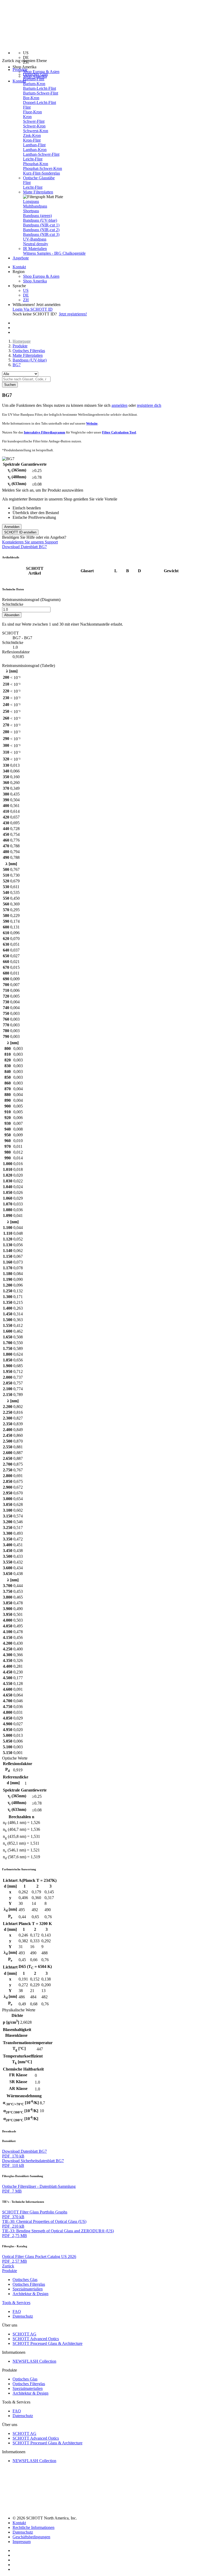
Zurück (8, 2266)
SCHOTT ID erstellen (20, 532)
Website (92, 423)
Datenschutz (23, 2316)
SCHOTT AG (24, 2334)
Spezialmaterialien (28, 2289)
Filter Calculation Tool (119, 432)
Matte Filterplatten (38, 192)
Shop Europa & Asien (41, 72)
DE (26, 295)
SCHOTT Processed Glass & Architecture (48, 2343)
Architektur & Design (30, 2294)
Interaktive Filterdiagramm (44, 432)
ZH (26, 300)
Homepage (22, 341)
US (26, 290)
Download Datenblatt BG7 (24, 547)
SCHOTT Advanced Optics (36, 2339)
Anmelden (12, 527)
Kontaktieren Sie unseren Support (30, 542)
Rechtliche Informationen (33, 2527)
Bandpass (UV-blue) (30, 360)
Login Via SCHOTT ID (33, 309)
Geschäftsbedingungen (31, 2537)
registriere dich (149, 405)
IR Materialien (35, 249)
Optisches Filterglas (29, 351)
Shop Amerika (35, 281)
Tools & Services (16, 2303)
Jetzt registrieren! (73, 314)
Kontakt (19, 81)
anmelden (119, 405)
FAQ (17, 2311)
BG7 (17, 365)
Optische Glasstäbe (39, 178)
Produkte (20, 346)
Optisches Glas (35, 74)
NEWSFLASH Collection (34, 2361)
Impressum (22, 2542)
